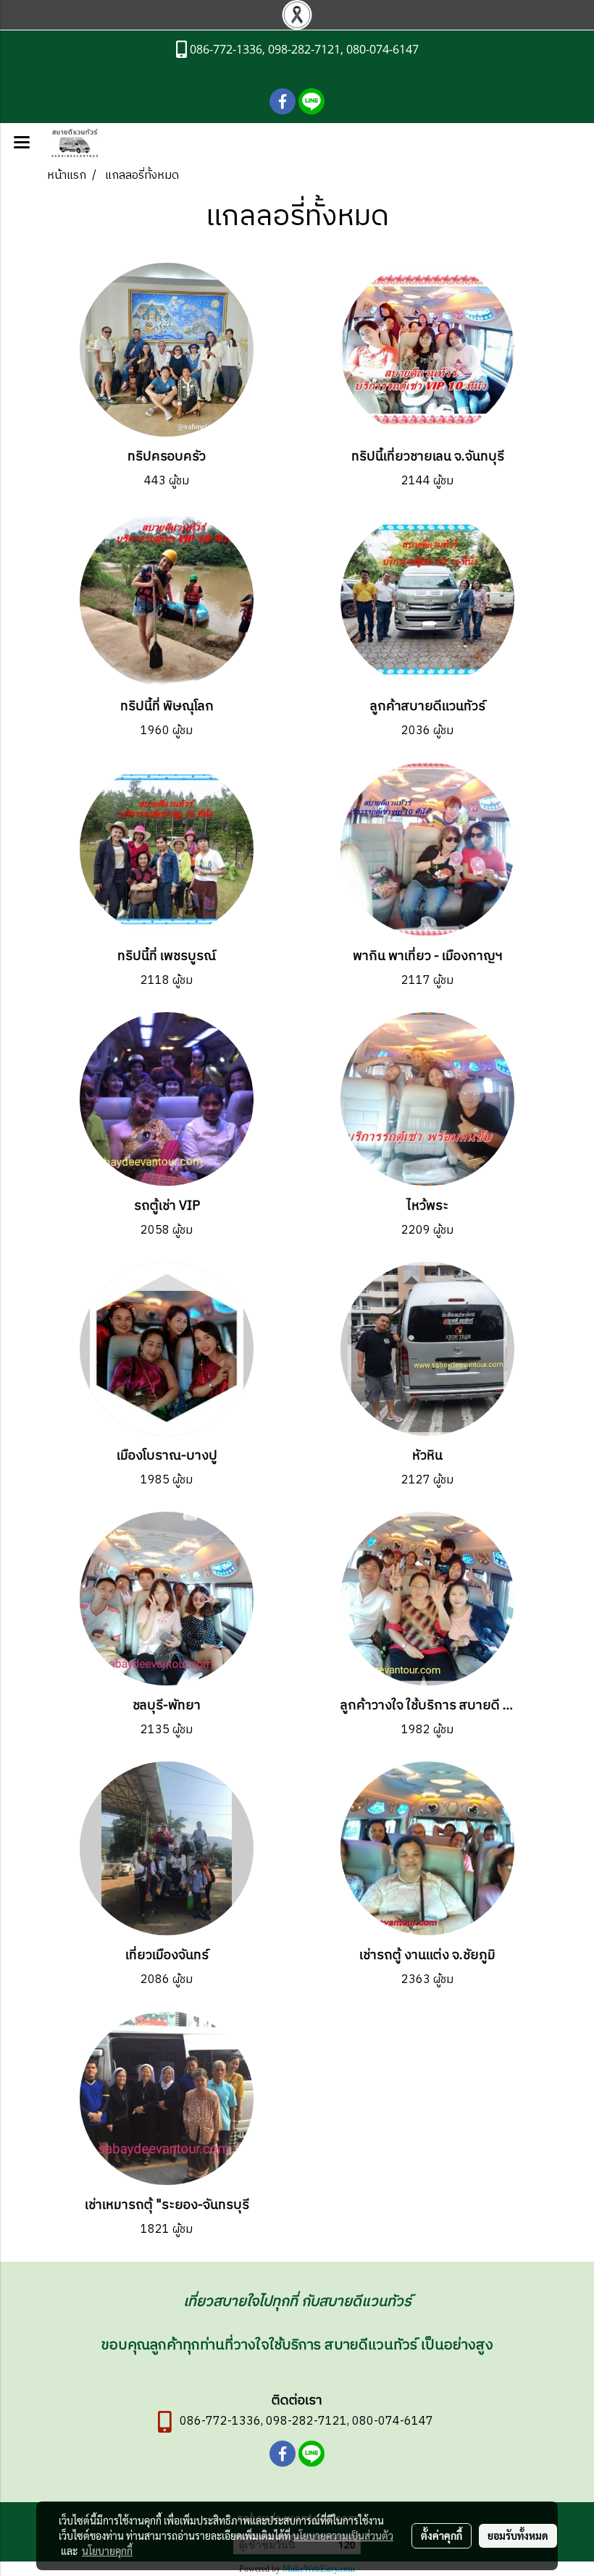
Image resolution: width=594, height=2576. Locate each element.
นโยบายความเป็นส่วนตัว (343, 2535)
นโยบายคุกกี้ (107, 2551)
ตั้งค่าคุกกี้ (442, 2535)
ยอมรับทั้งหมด (518, 2535)
